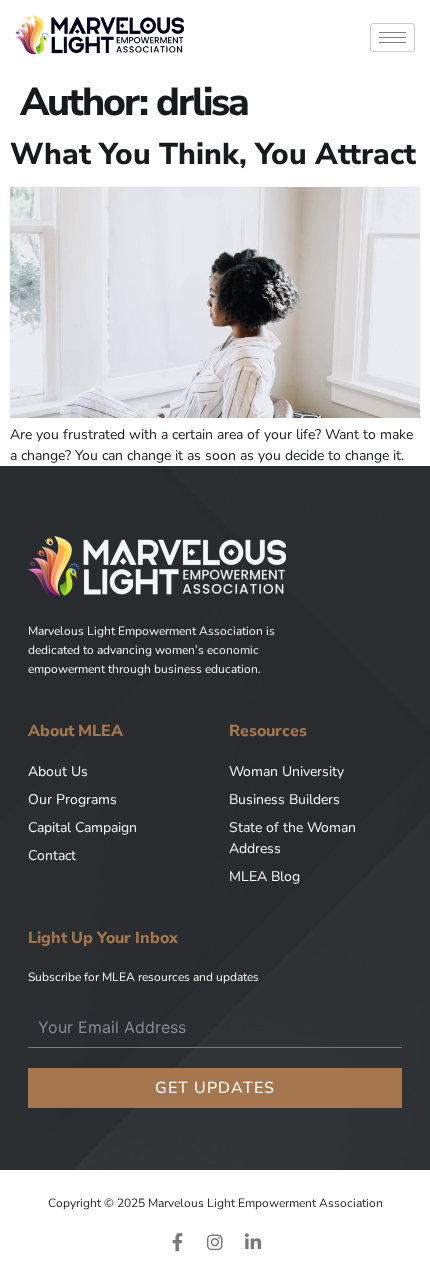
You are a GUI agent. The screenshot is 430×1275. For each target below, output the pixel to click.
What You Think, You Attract (213, 154)
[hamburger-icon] (392, 37)
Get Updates (215, 1088)
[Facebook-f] (177, 1242)
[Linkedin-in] (253, 1242)
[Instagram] (215, 1242)
